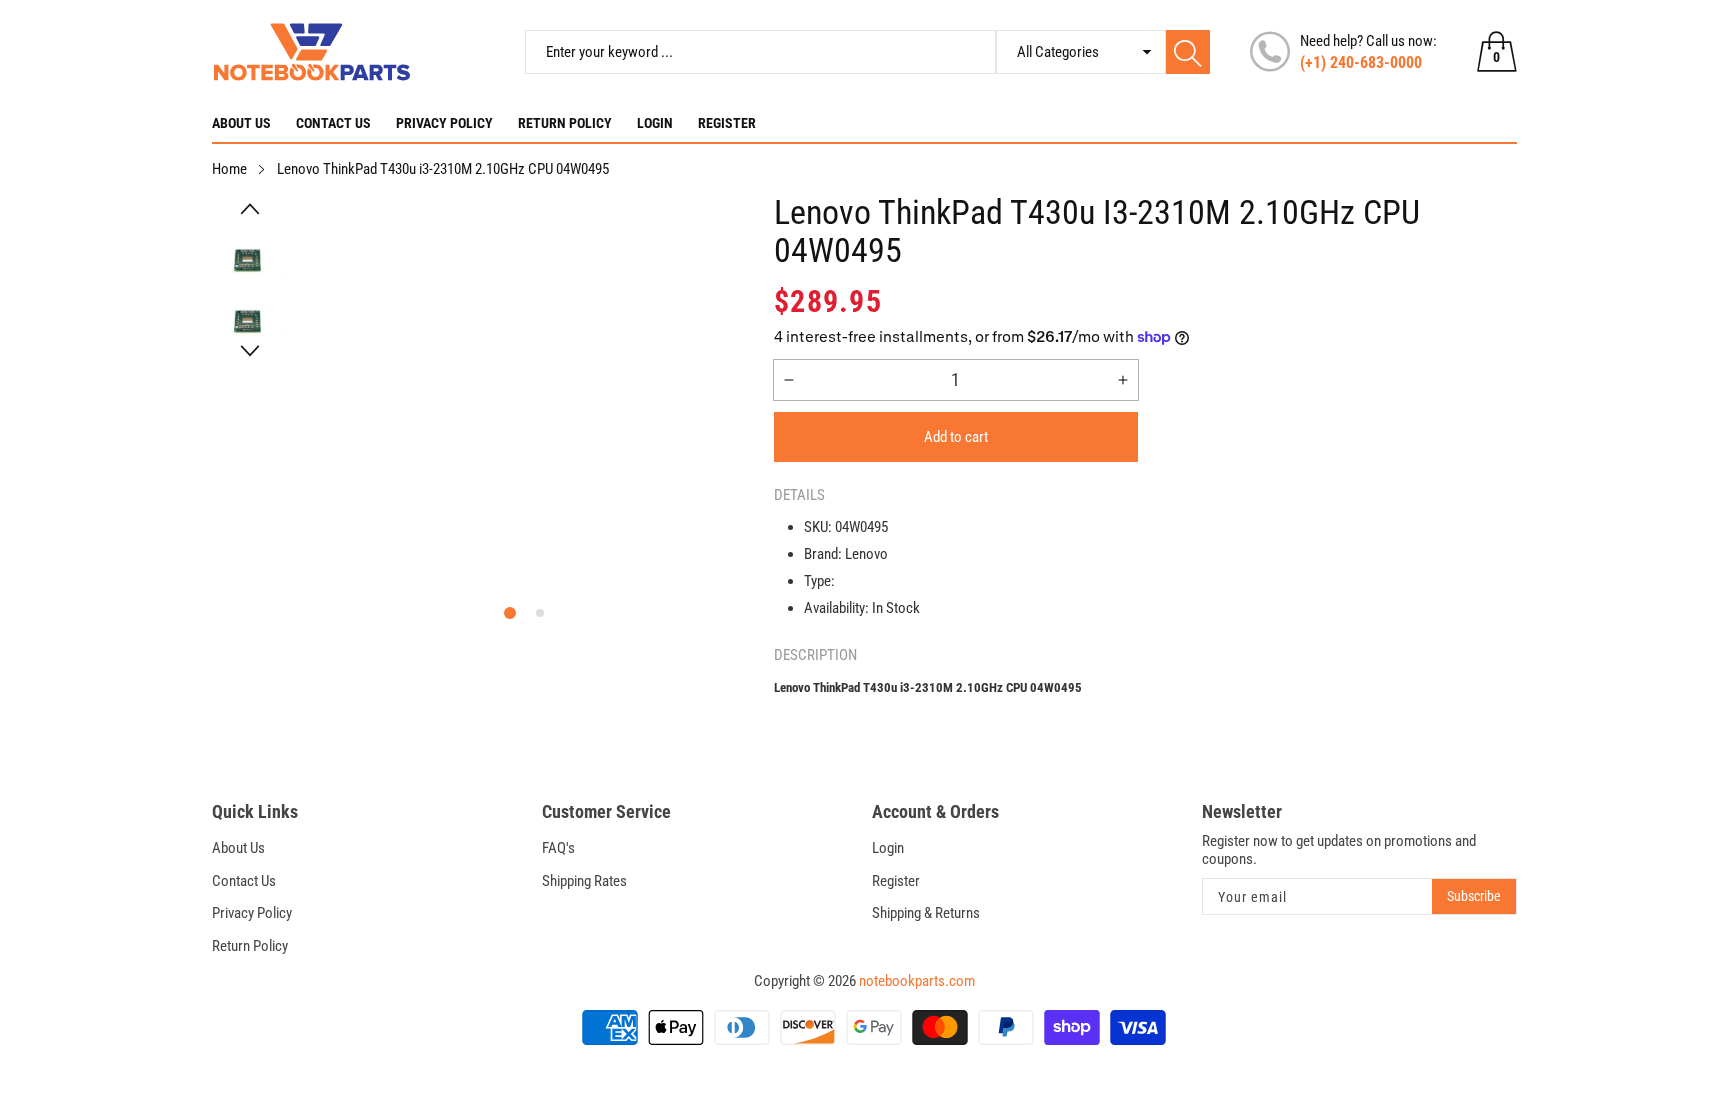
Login (655, 123)
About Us (241, 123)
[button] (250, 209)
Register (727, 123)
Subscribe (1474, 896)
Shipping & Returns (926, 913)
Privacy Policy (444, 123)
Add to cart (956, 437)
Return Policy (565, 123)
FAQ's (558, 848)
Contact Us (333, 123)
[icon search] (1188, 52)
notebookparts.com (917, 981)
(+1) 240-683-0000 (1361, 62)
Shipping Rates (584, 881)
